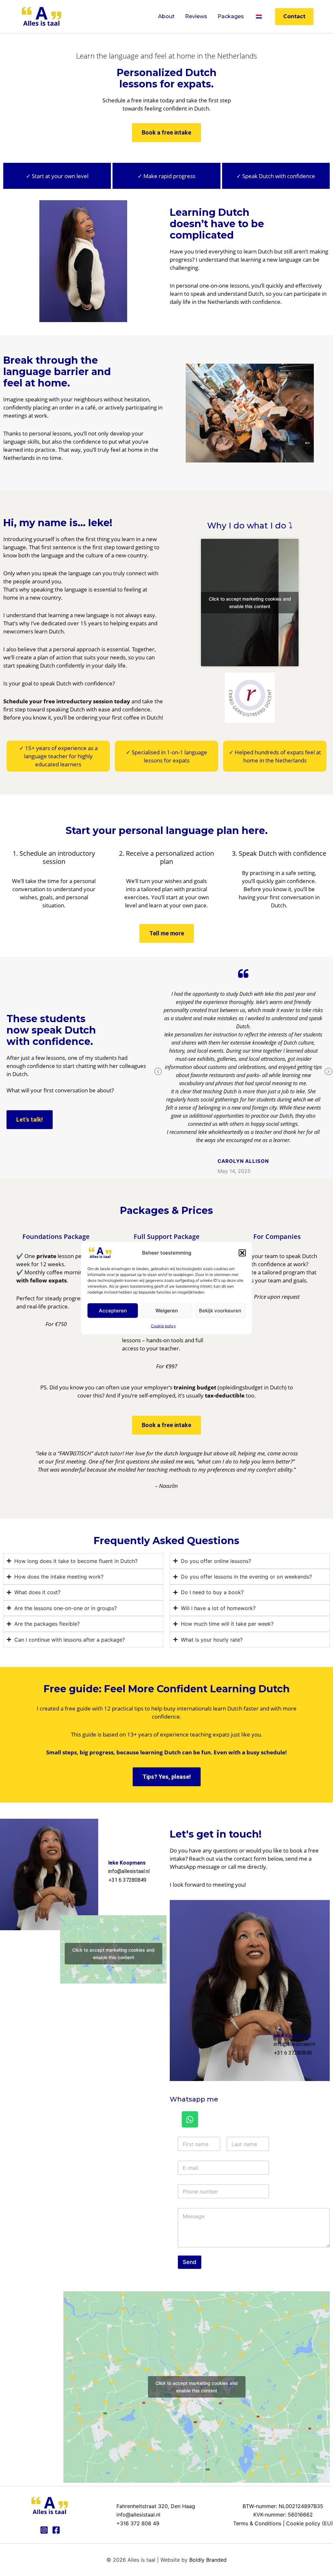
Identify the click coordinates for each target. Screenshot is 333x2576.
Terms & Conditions (257, 2523)
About (166, 16)
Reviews (196, 16)
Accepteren (113, 1310)
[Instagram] (44, 2530)
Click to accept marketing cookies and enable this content (250, 603)
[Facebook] (56, 2530)
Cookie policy (163, 1326)
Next (328, 1072)
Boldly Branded (208, 2560)
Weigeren (167, 1310)
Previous (158, 1072)
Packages (231, 16)
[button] (242, 1253)
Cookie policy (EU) (310, 2523)
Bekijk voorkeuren (220, 1310)
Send (190, 2262)
